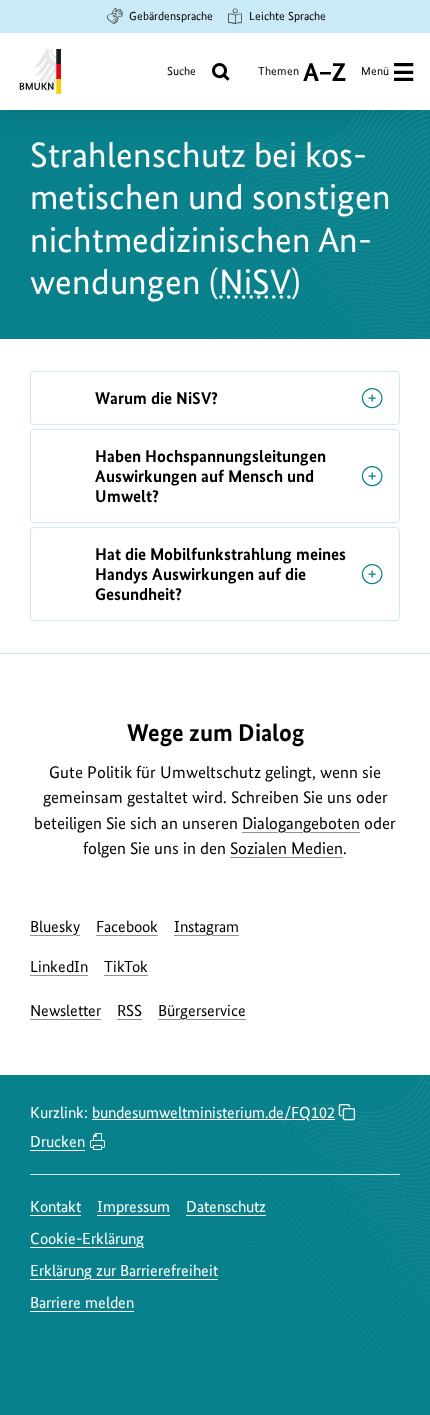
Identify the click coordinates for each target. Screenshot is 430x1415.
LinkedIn (59, 966)
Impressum (133, 1206)
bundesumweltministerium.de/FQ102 (213, 1112)
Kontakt (55, 1206)
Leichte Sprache (287, 16)
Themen (278, 78)
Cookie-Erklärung (87, 1238)
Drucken (57, 1141)
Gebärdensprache (171, 16)
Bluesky (55, 926)
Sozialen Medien (286, 848)
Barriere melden (82, 1302)
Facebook (127, 926)
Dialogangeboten (301, 823)
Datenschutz (226, 1206)
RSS (129, 1010)
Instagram (206, 926)
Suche (181, 71)
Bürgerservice (202, 1010)
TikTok (126, 966)
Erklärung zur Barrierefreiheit (124, 1270)
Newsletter (65, 1010)
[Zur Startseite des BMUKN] (38, 71)
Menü (375, 71)
